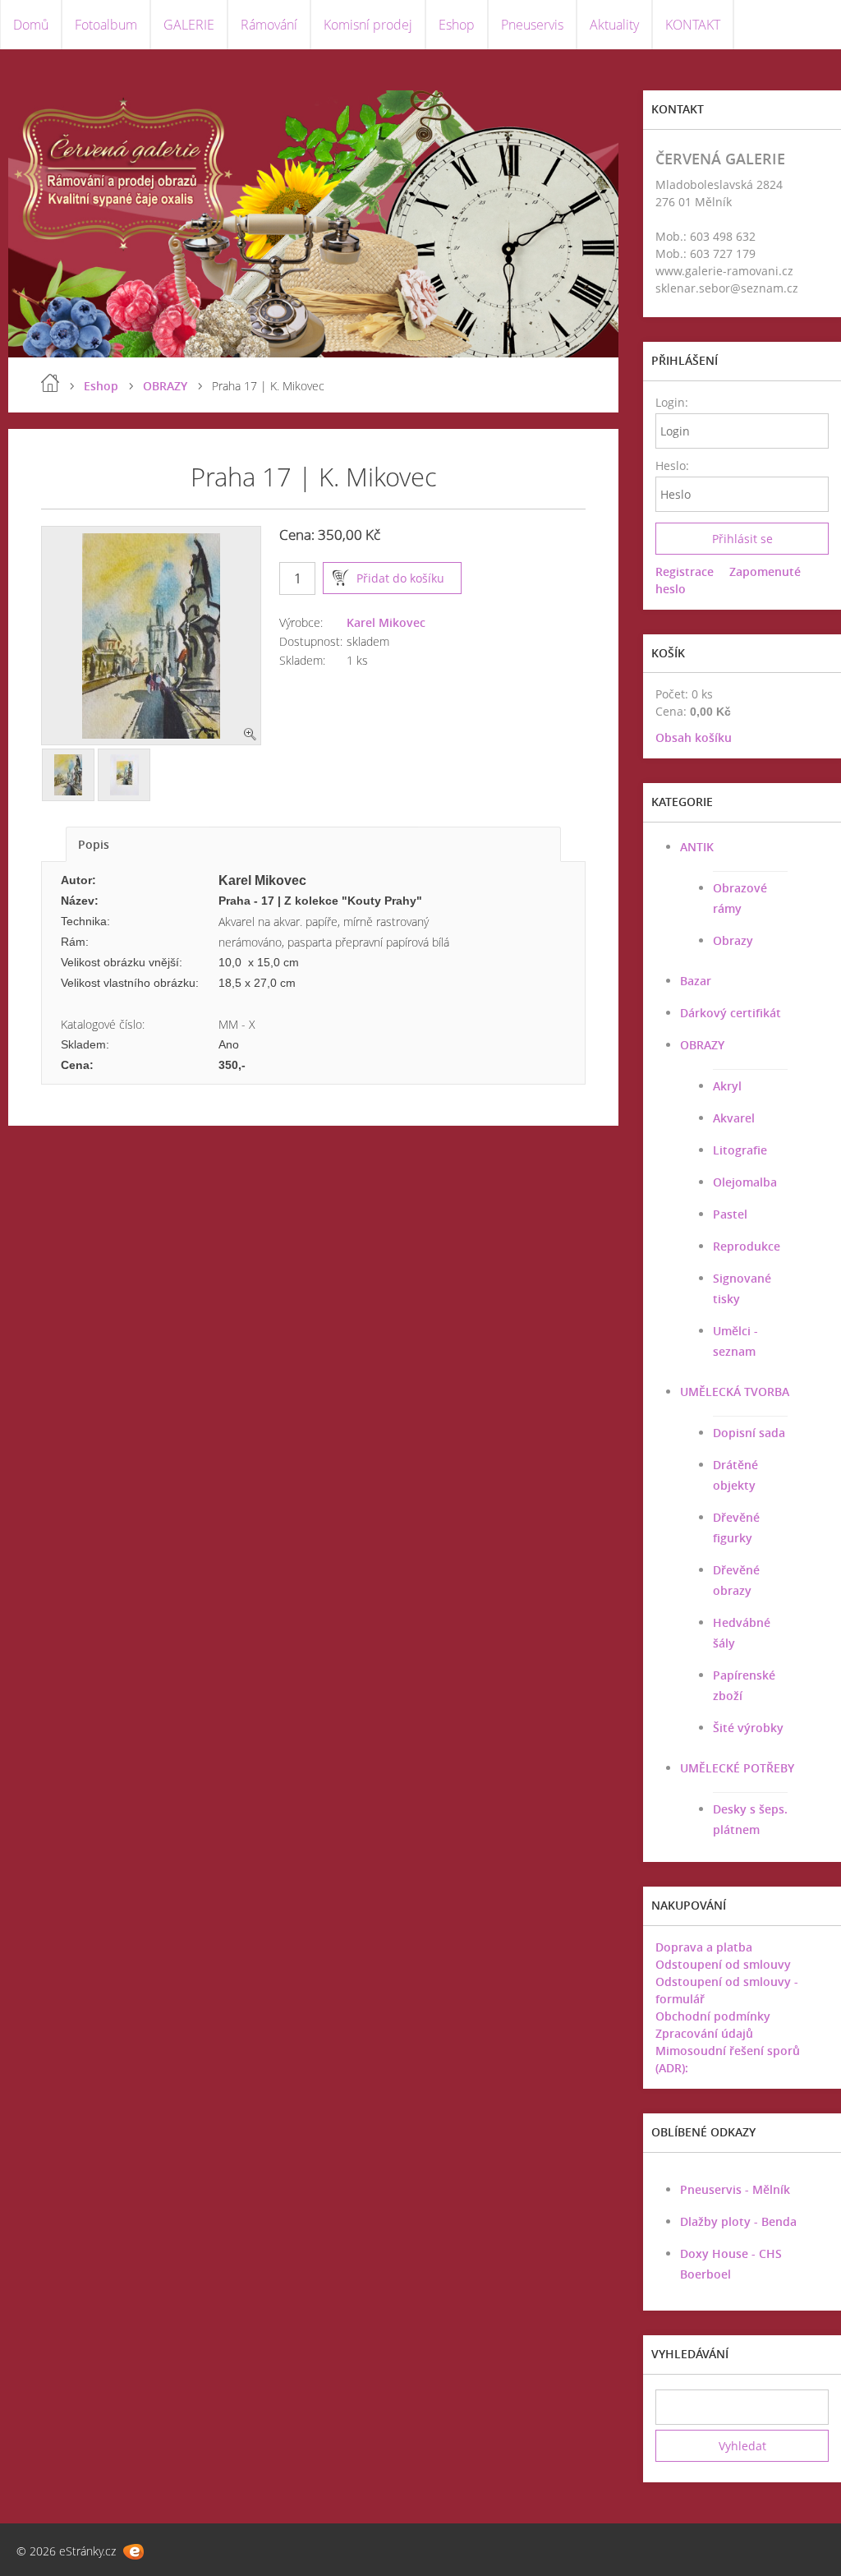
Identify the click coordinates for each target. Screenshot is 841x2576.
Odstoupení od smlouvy (723, 1964)
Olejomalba (745, 1182)
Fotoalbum (106, 25)
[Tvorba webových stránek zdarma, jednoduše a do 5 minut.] (133, 2552)
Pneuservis (532, 25)
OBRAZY (165, 386)
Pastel (730, 1214)
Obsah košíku (694, 737)
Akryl (727, 1086)
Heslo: (671, 465)
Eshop (457, 25)
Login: (671, 402)
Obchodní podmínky (713, 2016)
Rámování (269, 25)
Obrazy (733, 940)
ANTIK (697, 847)
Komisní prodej (368, 25)
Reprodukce (747, 1246)
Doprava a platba (704, 1947)
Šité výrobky (748, 1728)
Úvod (50, 383)
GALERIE (189, 25)
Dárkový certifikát (731, 1013)
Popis (94, 844)
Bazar (696, 981)
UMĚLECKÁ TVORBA (735, 1392)
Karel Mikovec (386, 622)
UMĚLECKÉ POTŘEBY (737, 1768)
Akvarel (734, 1118)
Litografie (740, 1150)
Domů (31, 25)
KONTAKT (693, 25)
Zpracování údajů (704, 2033)
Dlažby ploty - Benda (738, 2221)
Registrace (685, 571)
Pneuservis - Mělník (735, 2189)
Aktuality (614, 25)
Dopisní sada (749, 1433)
